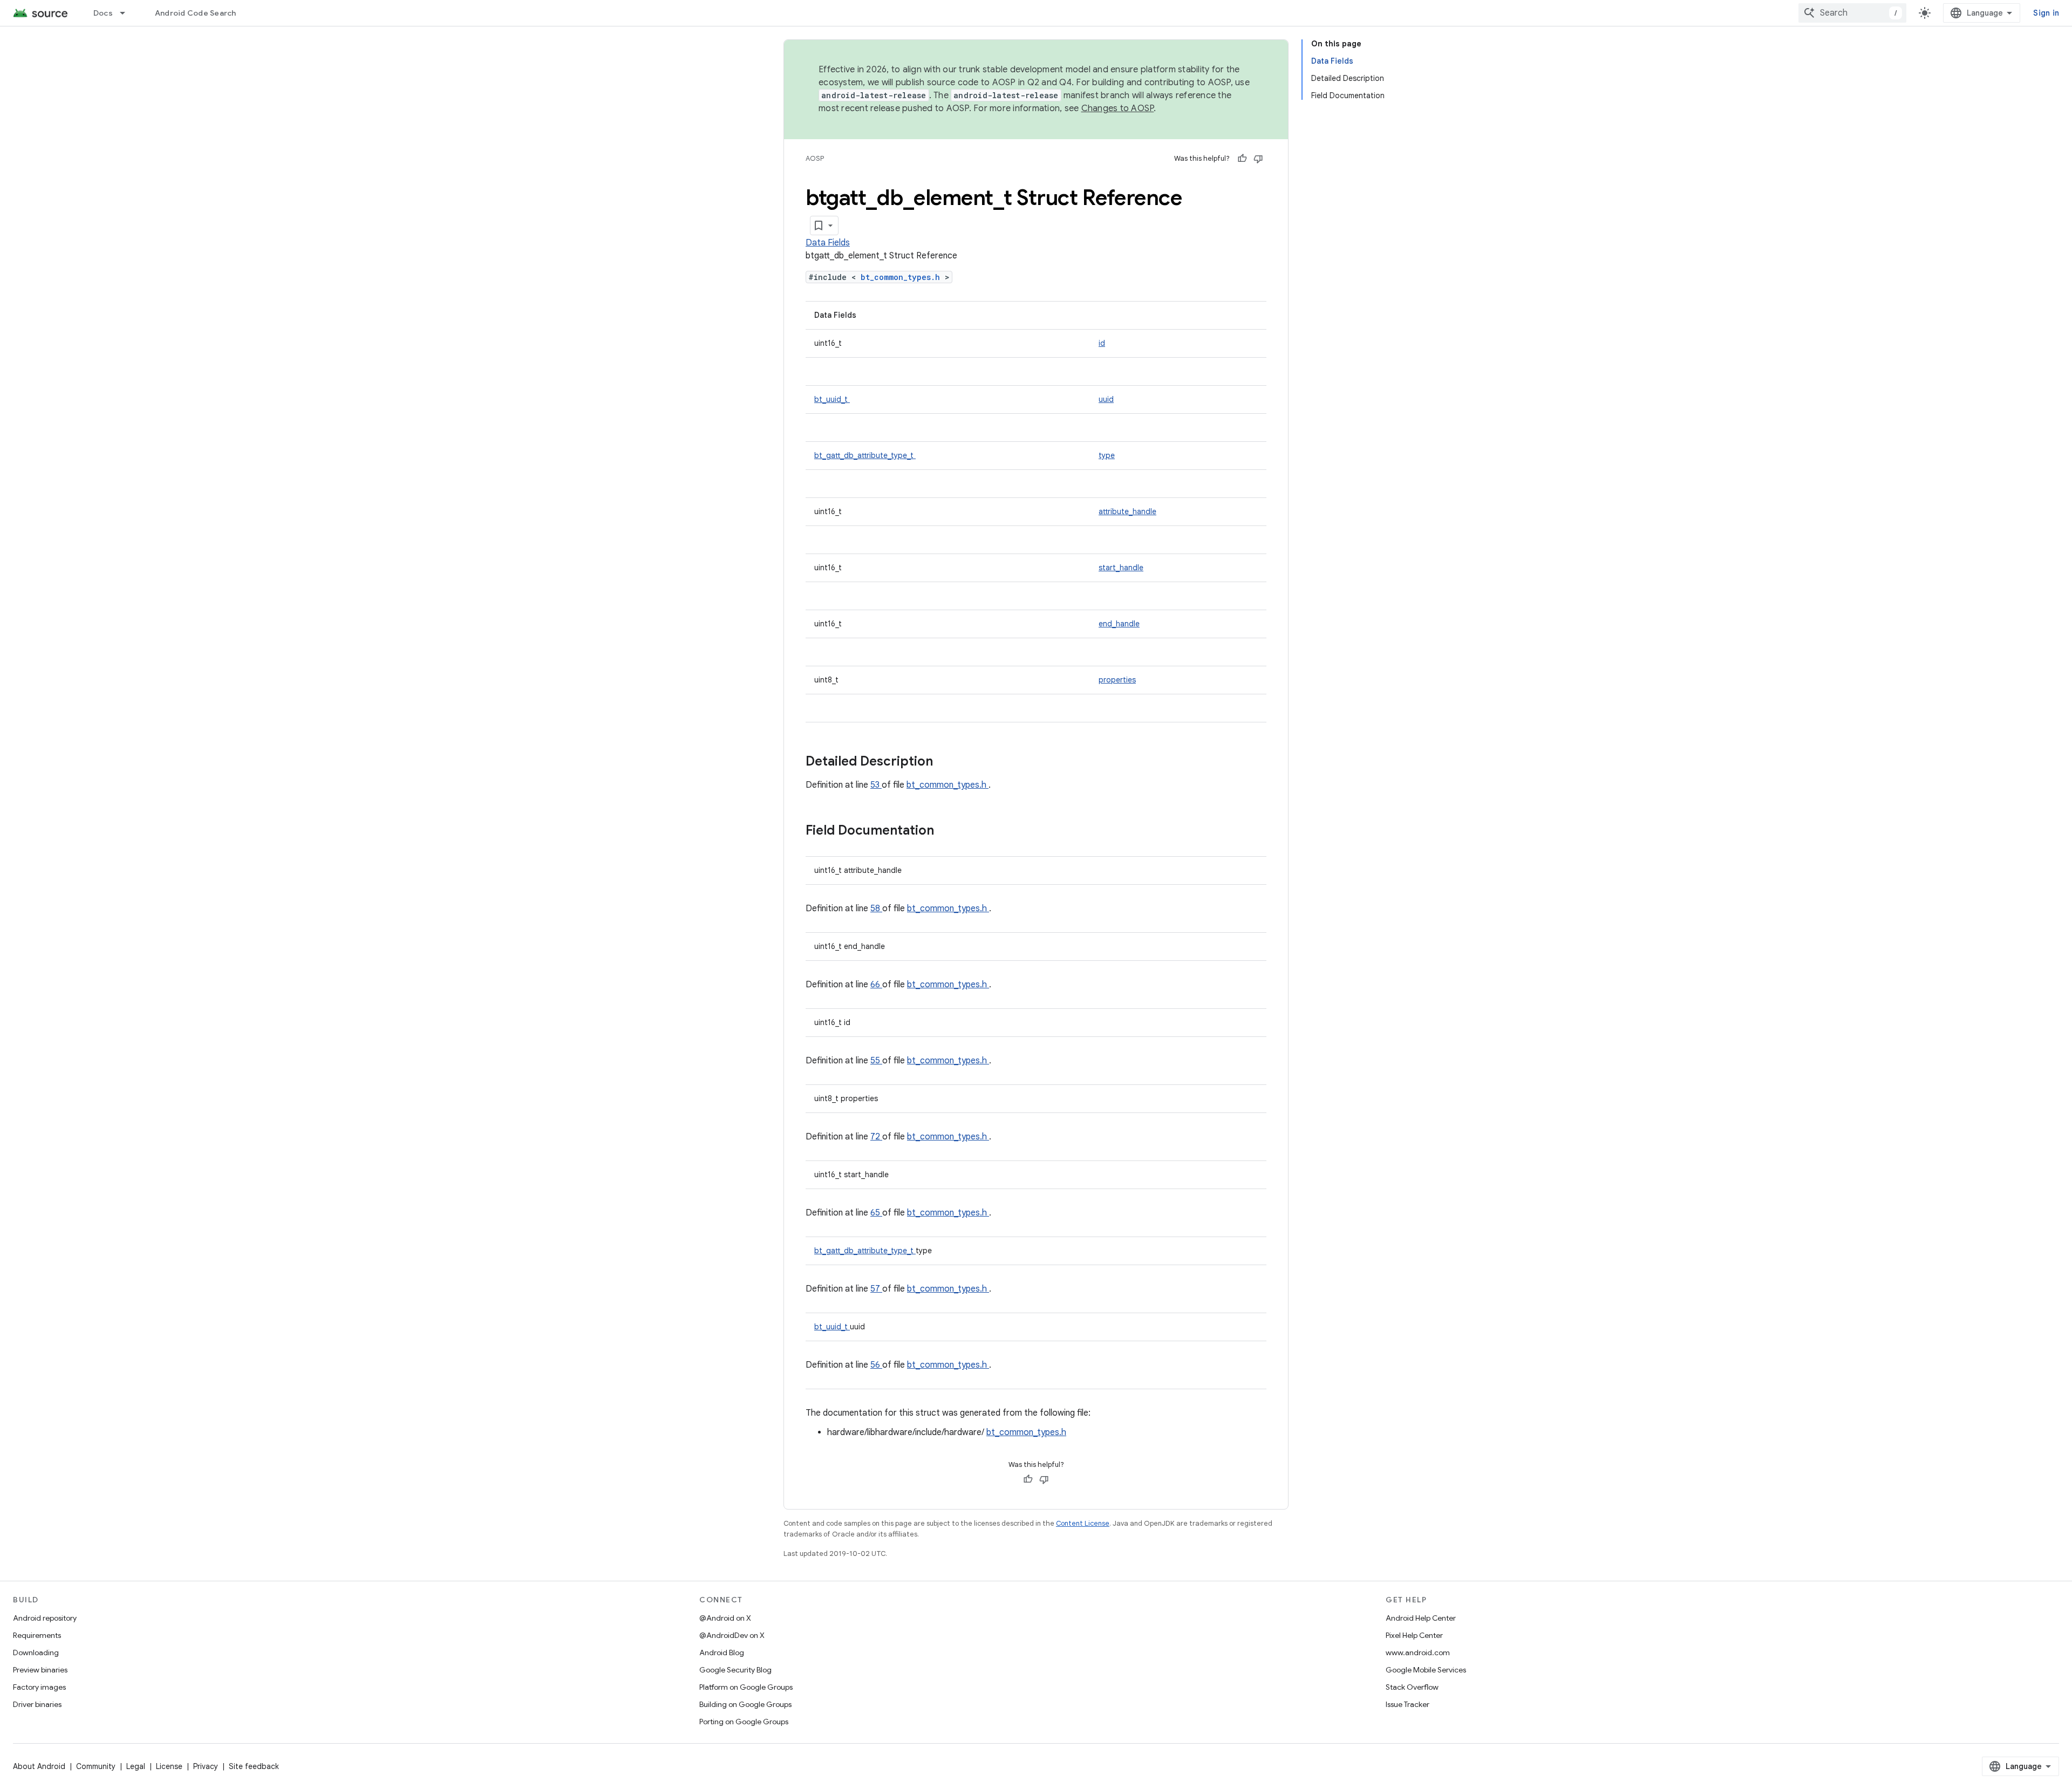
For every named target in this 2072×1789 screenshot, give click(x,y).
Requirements (37, 1635)
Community (96, 1766)
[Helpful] (1242, 159)
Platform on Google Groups (746, 1687)
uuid (1106, 399)
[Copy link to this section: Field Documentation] (948, 831)
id (1102, 343)
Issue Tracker (1408, 1704)
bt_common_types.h (903, 277)
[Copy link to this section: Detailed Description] (947, 762)
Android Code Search (196, 13)
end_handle (1119, 624)
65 (876, 1213)
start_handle (1121, 568)
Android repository (45, 1618)
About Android (39, 1766)
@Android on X (725, 1618)
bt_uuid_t (832, 399)
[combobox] (1852, 13)
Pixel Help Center (1414, 1635)
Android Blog (722, 1653)
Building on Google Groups (745, 1704)
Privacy (206, 1766)
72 (876, 1137)
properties (1117, 680)
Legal (136, 1766)
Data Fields (828, 243)
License (169, 1766)
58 (876, 909)
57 (876, 1289)
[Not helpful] (1258, 159)
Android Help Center (1421, 1618)
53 (876, 785)
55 (876, 1061)
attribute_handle (1127, 511)
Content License (1083, 1523)
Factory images (39, 1687)
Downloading (36, 1653)
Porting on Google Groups (744, 1722)
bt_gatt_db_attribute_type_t (865, 455)
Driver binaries (37, 1704)
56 (876, 1365)
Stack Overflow (1412, 1687)
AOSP (815, 158)
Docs (103, 13)
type (1107, 455)
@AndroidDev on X (732, 1635)
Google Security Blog (735, 1670)
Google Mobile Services (1426, 1670)
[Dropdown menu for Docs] (127, 13)
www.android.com (1418, 1653)
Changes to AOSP (1118, 108)
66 (876, 985)
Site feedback (254, 1766)
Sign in (2046, 13)
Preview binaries (40, 1670)
